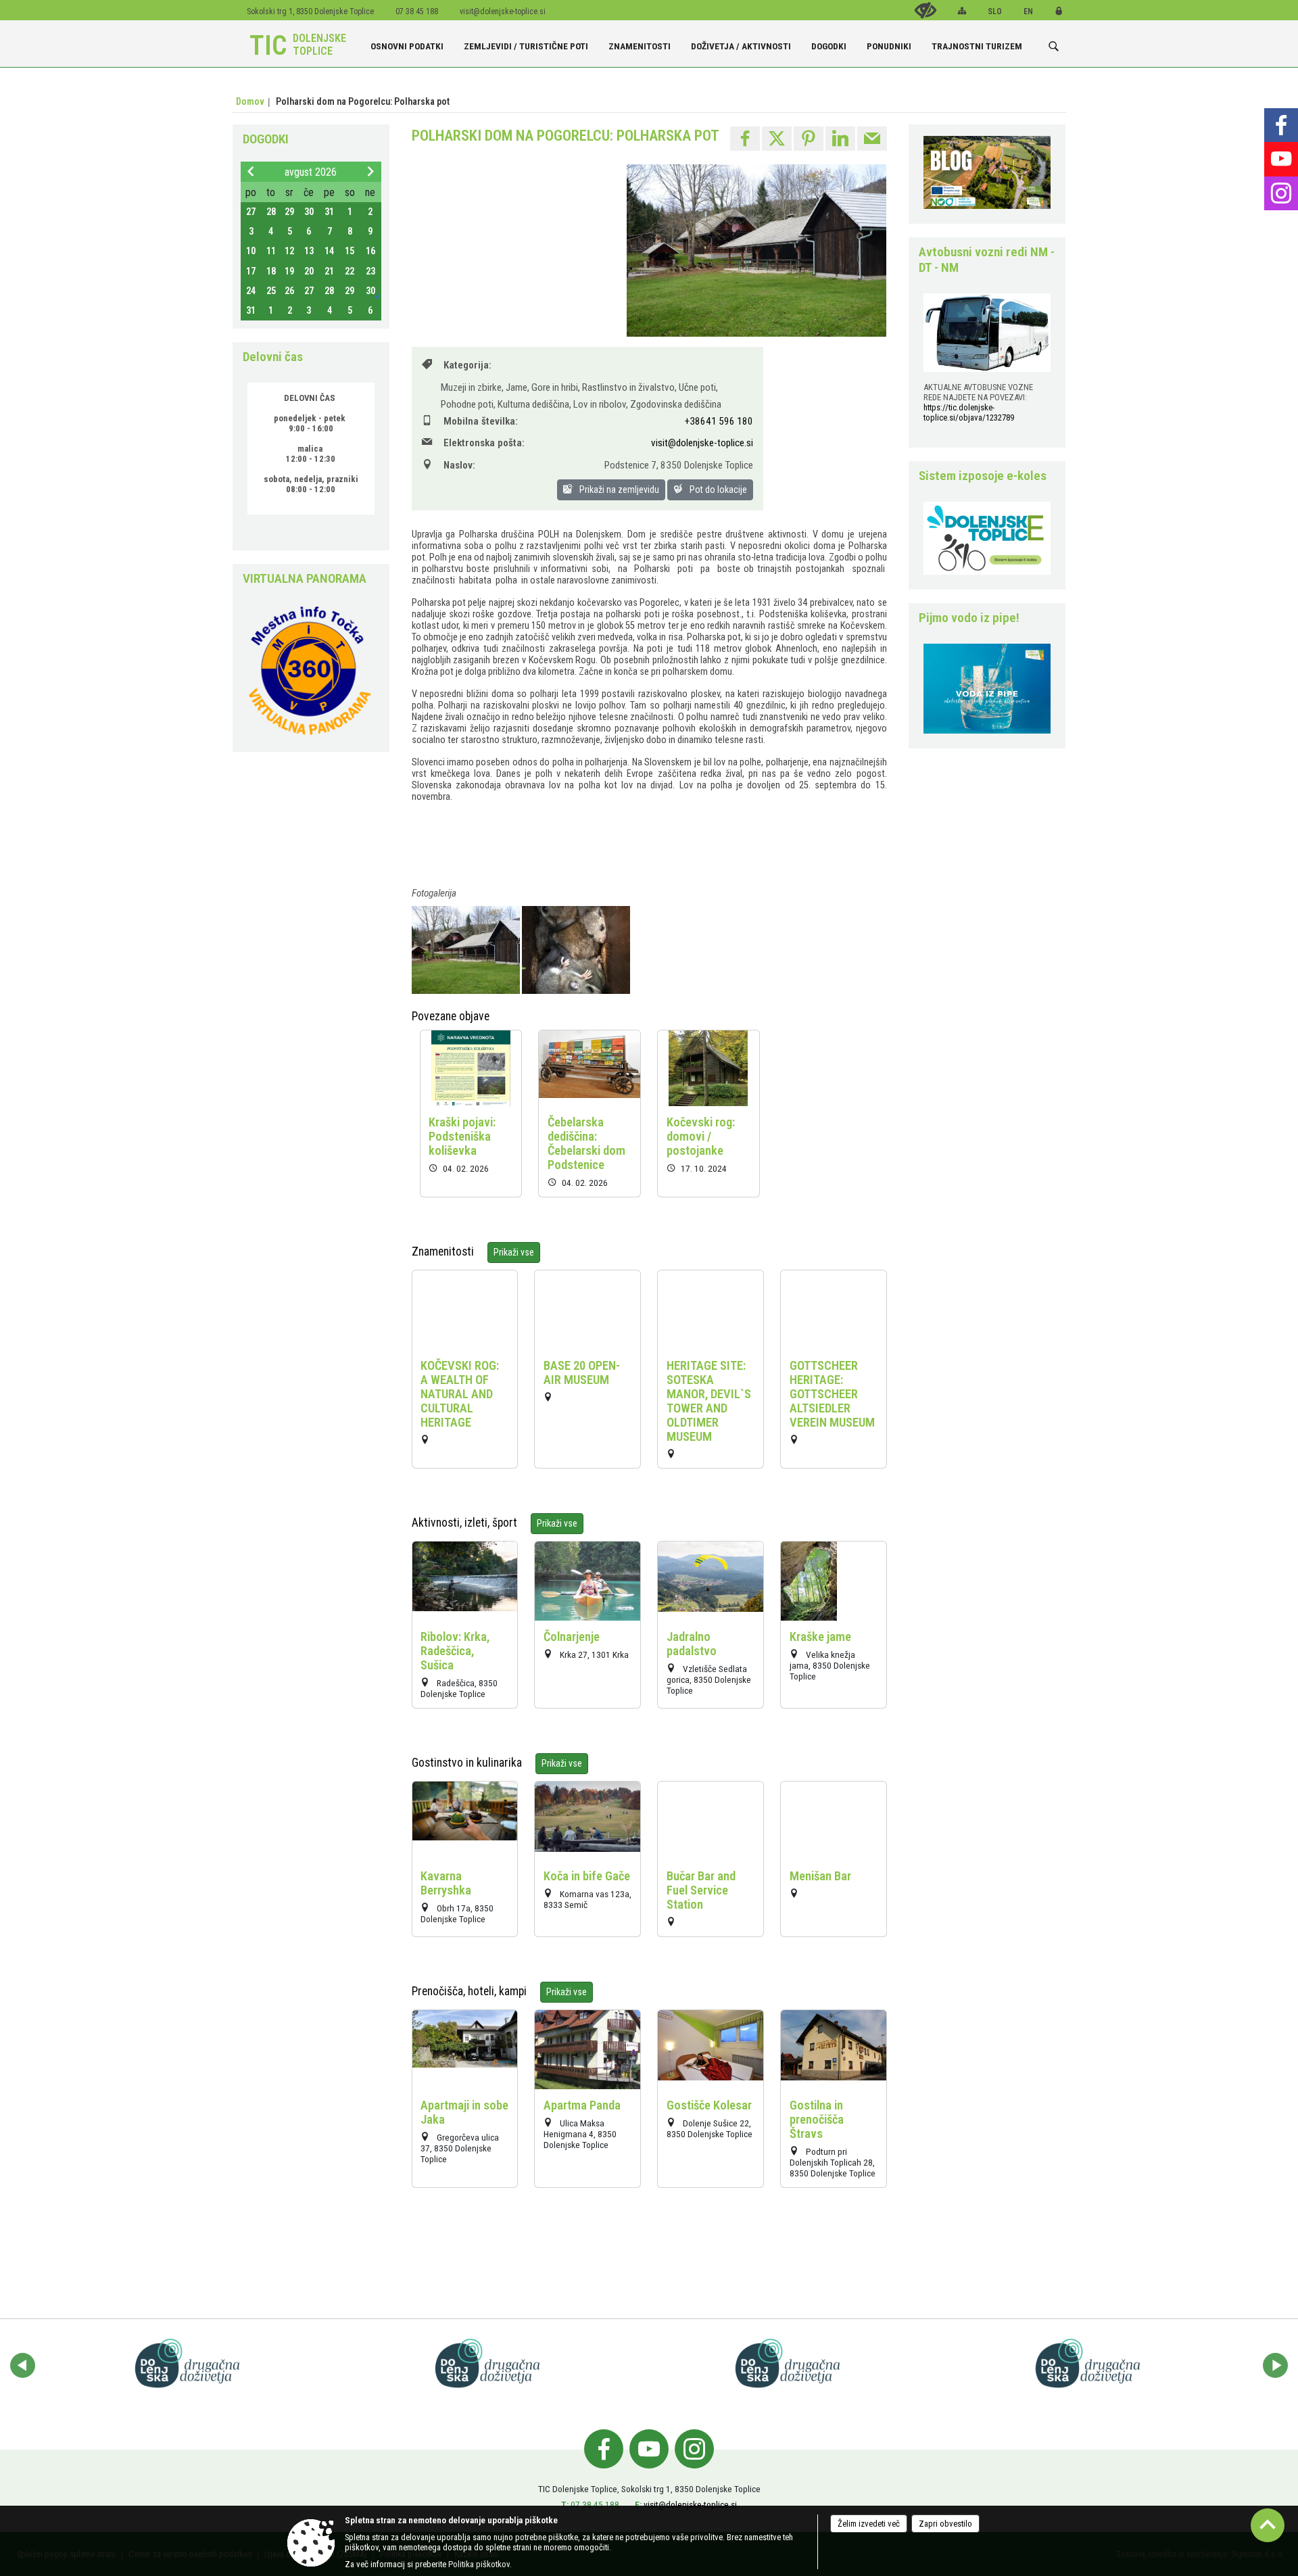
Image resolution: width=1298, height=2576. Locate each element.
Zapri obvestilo (945, 2524)
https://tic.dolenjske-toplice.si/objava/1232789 (969, 412)
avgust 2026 (311, 172)
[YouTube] (1281, 159)
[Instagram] (1281, 193)
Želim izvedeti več (869, 2524)
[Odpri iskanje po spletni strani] (1054, 46)
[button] (23, 2365)
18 (271, 271)
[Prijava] (1059, 11)
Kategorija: (467, 365)
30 (309, 212)
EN (1028, 11)
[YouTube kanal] (649, 2449)
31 (329, 212)
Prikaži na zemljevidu (618, 490)
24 (251, 291)
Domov (250, 101)
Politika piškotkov (479, 2564)
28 (271, 212)
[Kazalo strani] (962, 11)
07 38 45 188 (595, 2504)
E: (638, 2504)
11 (271, 251)
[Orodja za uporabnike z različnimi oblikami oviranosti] (926, 10)
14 (329, 251)
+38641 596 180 (719, 421)
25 (271, 291)
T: (565, 2504)
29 (289, 212)
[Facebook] (1281, 125)
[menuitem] (407, 41)
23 (370, 271)
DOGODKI (266, 139)
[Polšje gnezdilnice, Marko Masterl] (576, 950)
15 (350, 251)
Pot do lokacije (717, 490)
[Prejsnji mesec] (251, 171)
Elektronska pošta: (484, 443)
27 (251, 212)
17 (251, 271)
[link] (745, 139)
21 (329, 271)
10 (251, 251)
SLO (995, 11)
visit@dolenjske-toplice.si (503, 11)
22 (350, 271)
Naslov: (459, 465)
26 (289, 291)
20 (309, 271)
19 (289, 271)
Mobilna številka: (481, 421)
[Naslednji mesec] (370, 171)
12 (289, 251)
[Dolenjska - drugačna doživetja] (191, 2363)
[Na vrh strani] (1268, 2525)
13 (309, 251)
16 (370, 251)
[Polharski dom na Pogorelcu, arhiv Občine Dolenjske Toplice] (467, 950)
